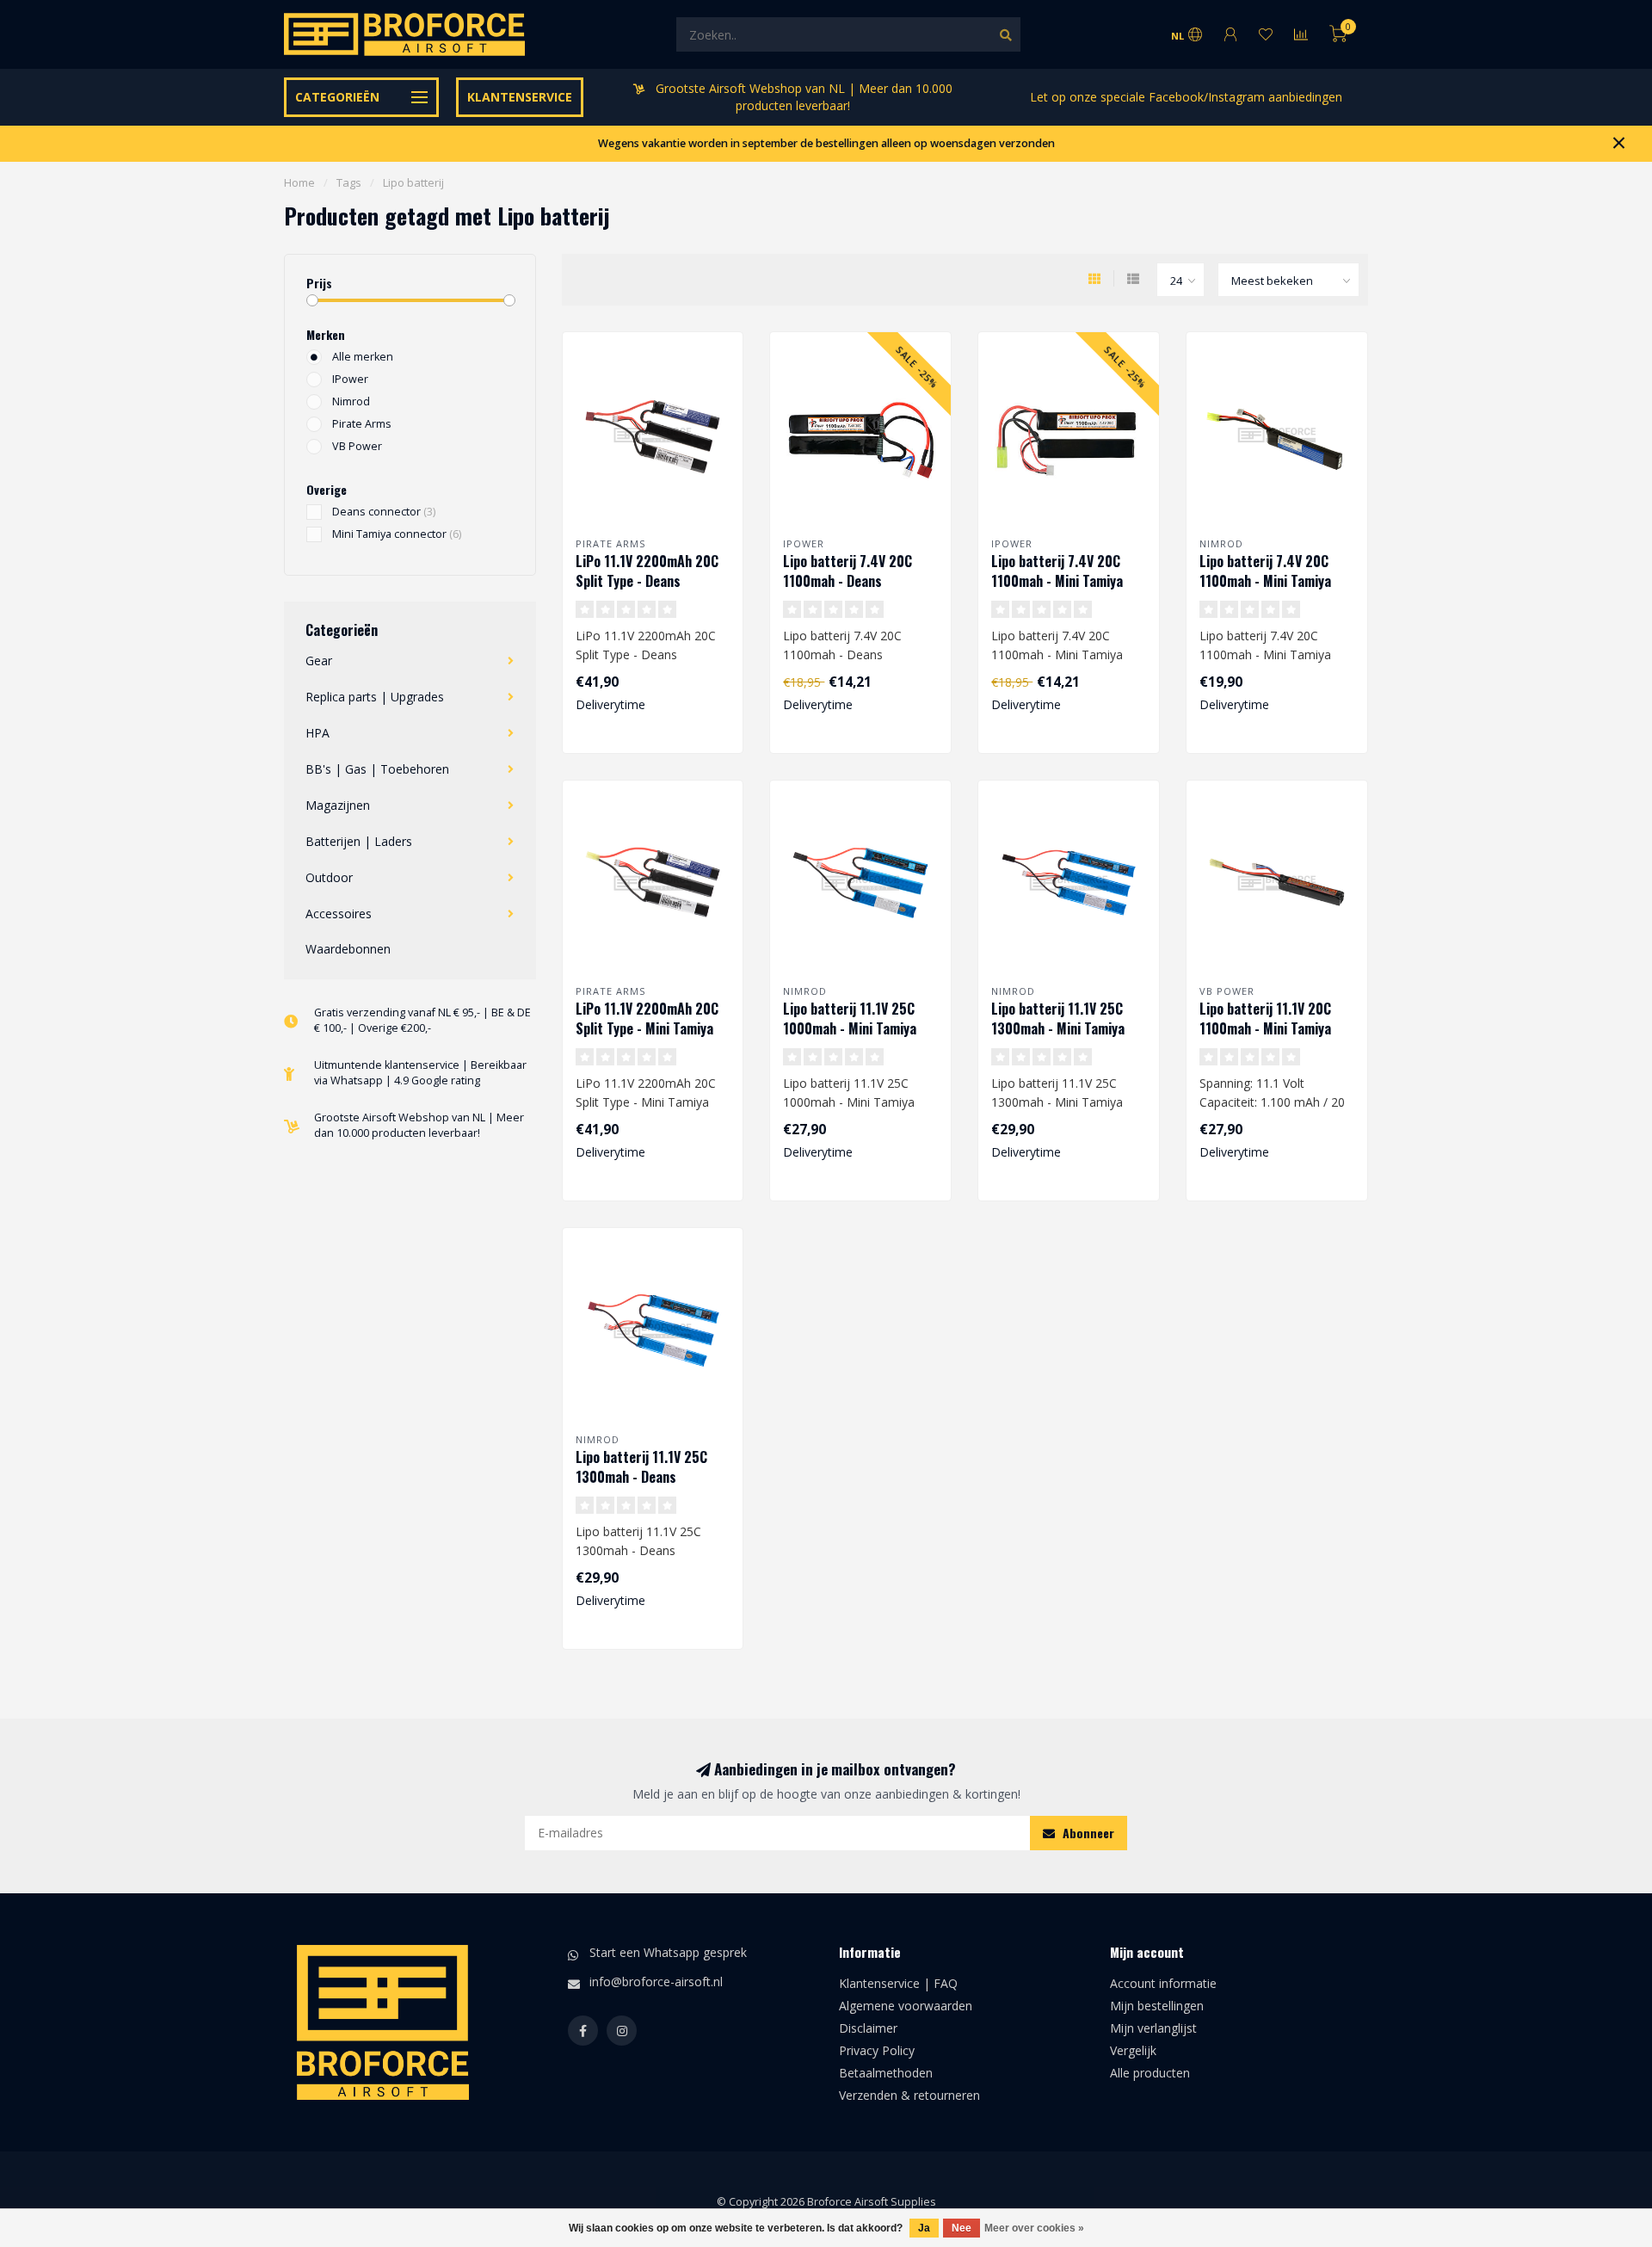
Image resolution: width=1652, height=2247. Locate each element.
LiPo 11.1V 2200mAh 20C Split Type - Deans (647, 571)
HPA (317, 733)
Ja (924, 2228)
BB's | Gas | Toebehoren (377, 769)
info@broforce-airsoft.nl (656, 1982)
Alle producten (1150, 2073)
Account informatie (1163, 1983)
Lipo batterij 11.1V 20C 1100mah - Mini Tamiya (1265, 1019)
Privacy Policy (877, 2050)
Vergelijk (1133, 2050)
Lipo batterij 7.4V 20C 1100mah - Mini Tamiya (1057, 571)
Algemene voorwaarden (906, 2006)
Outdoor (329, 877)
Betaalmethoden (886, 2073)
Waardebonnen (348, 949)
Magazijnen (338, 805)
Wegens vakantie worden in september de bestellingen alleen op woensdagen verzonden (826, 143)
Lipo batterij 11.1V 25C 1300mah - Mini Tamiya (1058, 1019)
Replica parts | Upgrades (375, 697)
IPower (350, 379)
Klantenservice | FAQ (898, 1983)
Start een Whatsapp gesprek (668, 1952)
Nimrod (351, 401)
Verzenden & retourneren (909, 2095)
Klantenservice (520, 97)
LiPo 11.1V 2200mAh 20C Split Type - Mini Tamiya (647, 1019)
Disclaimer (868, 2028)
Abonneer (1087, 1833)
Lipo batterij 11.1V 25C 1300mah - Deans (641, 1467)
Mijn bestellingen (1157, 2006)
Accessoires (339, 914)
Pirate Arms (362, 424)
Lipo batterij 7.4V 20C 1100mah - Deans (848, 571)
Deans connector (384, 512)
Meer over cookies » (1034, 2228)
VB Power (357, 446)
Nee (962, 2228)
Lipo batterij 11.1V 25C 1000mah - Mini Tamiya (850, 1019)
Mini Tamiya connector (397, 534)
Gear (319, 661)
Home (299, 182)
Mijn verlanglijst (1153, 2028)
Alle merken (363, 357)
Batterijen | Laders (359, 841)
